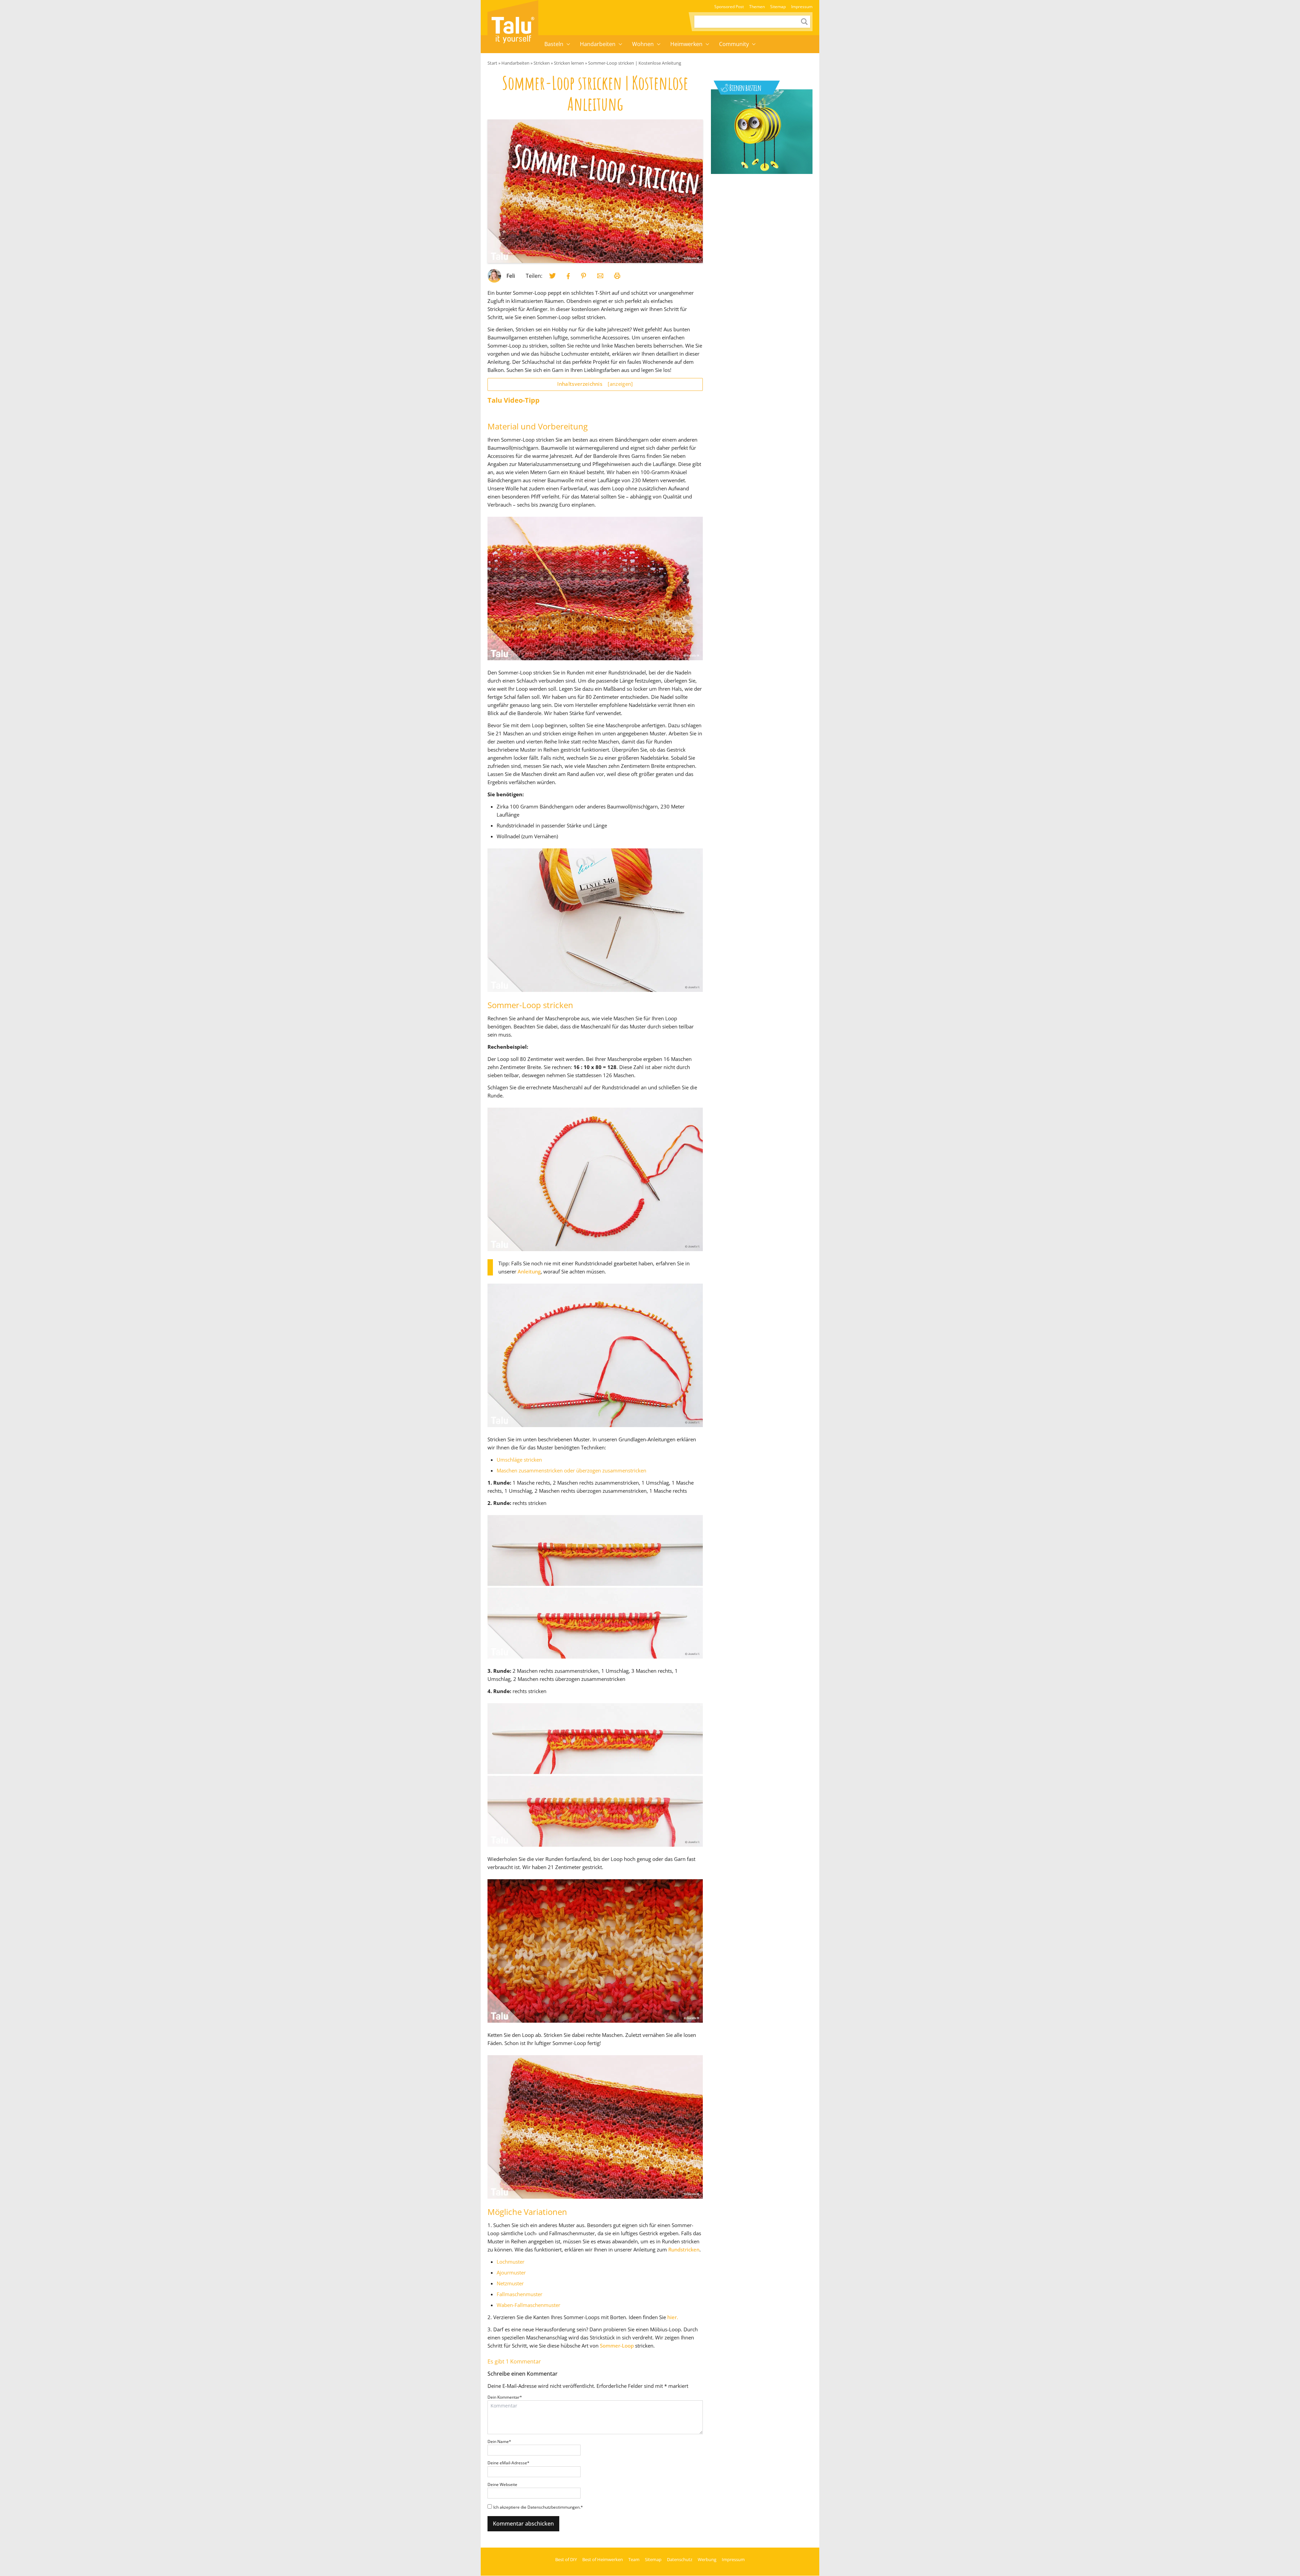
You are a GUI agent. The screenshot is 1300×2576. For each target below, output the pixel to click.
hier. (673, 2317)
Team (634, 2559)
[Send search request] (804, 22)
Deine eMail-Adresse (508, 2463)
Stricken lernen (569, 63)
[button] (568, 44)
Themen (757, 7)
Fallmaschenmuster (519, 2294)
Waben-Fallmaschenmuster (528, 2305)
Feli (511, 276)
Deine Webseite (502, 2484)
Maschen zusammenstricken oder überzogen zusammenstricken (571, 1470)
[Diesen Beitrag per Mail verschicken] (600, 276)
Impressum (802, 7)
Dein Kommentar (505, 2397)
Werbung (707, 2559)
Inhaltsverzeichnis (595, 384)
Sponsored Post (729, 7)
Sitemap (778, 7)
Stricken (542, 63)
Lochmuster (511, 2262)
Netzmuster (510, 2283)
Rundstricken (684, 2249)
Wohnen (643, 44)
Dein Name (499, 2441)
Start (492, 63)
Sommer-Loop (617, 2346)
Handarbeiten (598, 44)
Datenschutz (680, 2559)
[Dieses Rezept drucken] (617, 276)
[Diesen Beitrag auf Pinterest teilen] (552, 276)
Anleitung (529, 1271)
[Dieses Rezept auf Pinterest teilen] (584, 276)
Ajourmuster (511, 2272)
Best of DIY (566, 2559)
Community (734, 44)
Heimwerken (686, 44)
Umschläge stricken (519, 1460)
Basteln (554, 44)
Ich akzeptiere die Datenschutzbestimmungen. (538, 2507)
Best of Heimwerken (603, 2559)
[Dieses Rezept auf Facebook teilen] (568, 276)
